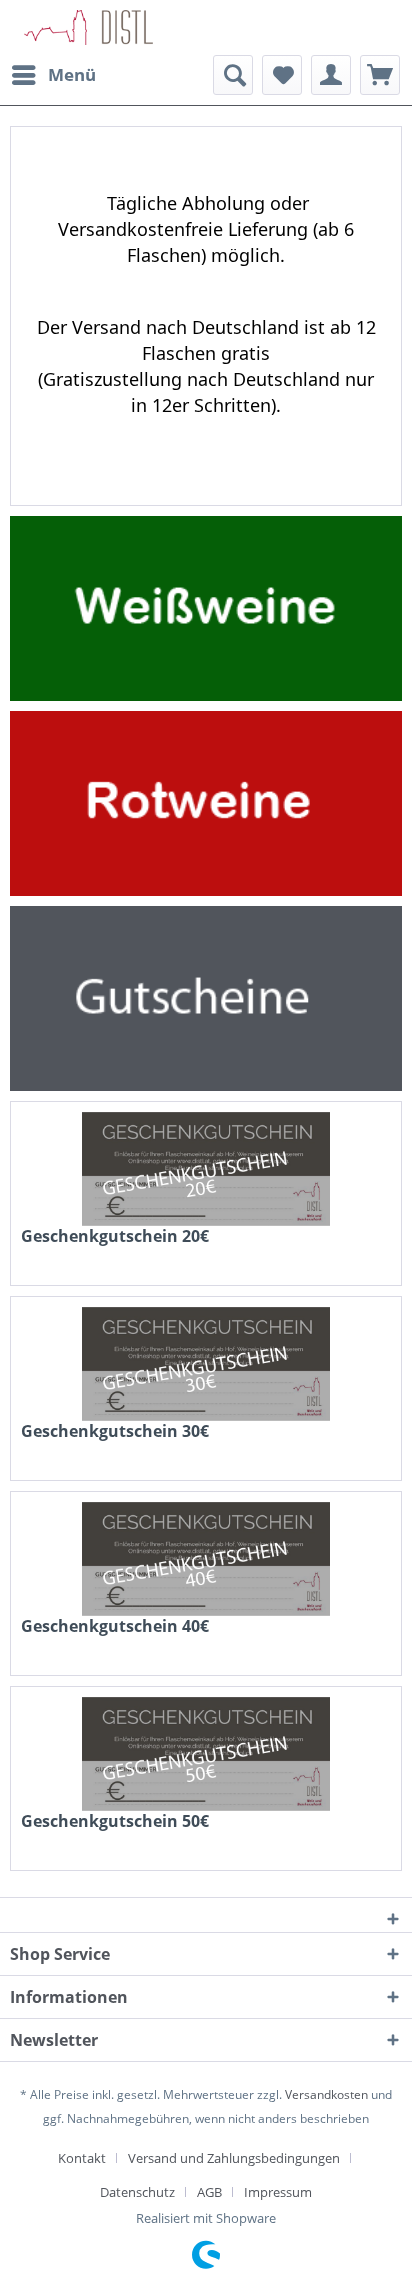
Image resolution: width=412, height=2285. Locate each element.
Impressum (278, 2192)
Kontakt (82, 2158)
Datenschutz (137, 2192)
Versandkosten (326, 2094)
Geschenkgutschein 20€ (115, 1236)
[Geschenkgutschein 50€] (206, 1754)
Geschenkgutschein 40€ (115, 1626)
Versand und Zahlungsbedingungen (234, 2158)
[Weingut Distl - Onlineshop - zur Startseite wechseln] (90, 27)
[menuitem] (53, 75)
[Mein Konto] (331, 75)
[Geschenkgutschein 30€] (206, 1364)
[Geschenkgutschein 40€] (206, 1559)
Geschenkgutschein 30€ (115, 1431)
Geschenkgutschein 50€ (115, 1821)
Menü (72, 74)
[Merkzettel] (282, 75)
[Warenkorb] (380, 75)
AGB (209, 2192)
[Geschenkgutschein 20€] (206, 1169)
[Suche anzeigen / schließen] (233, 75)
